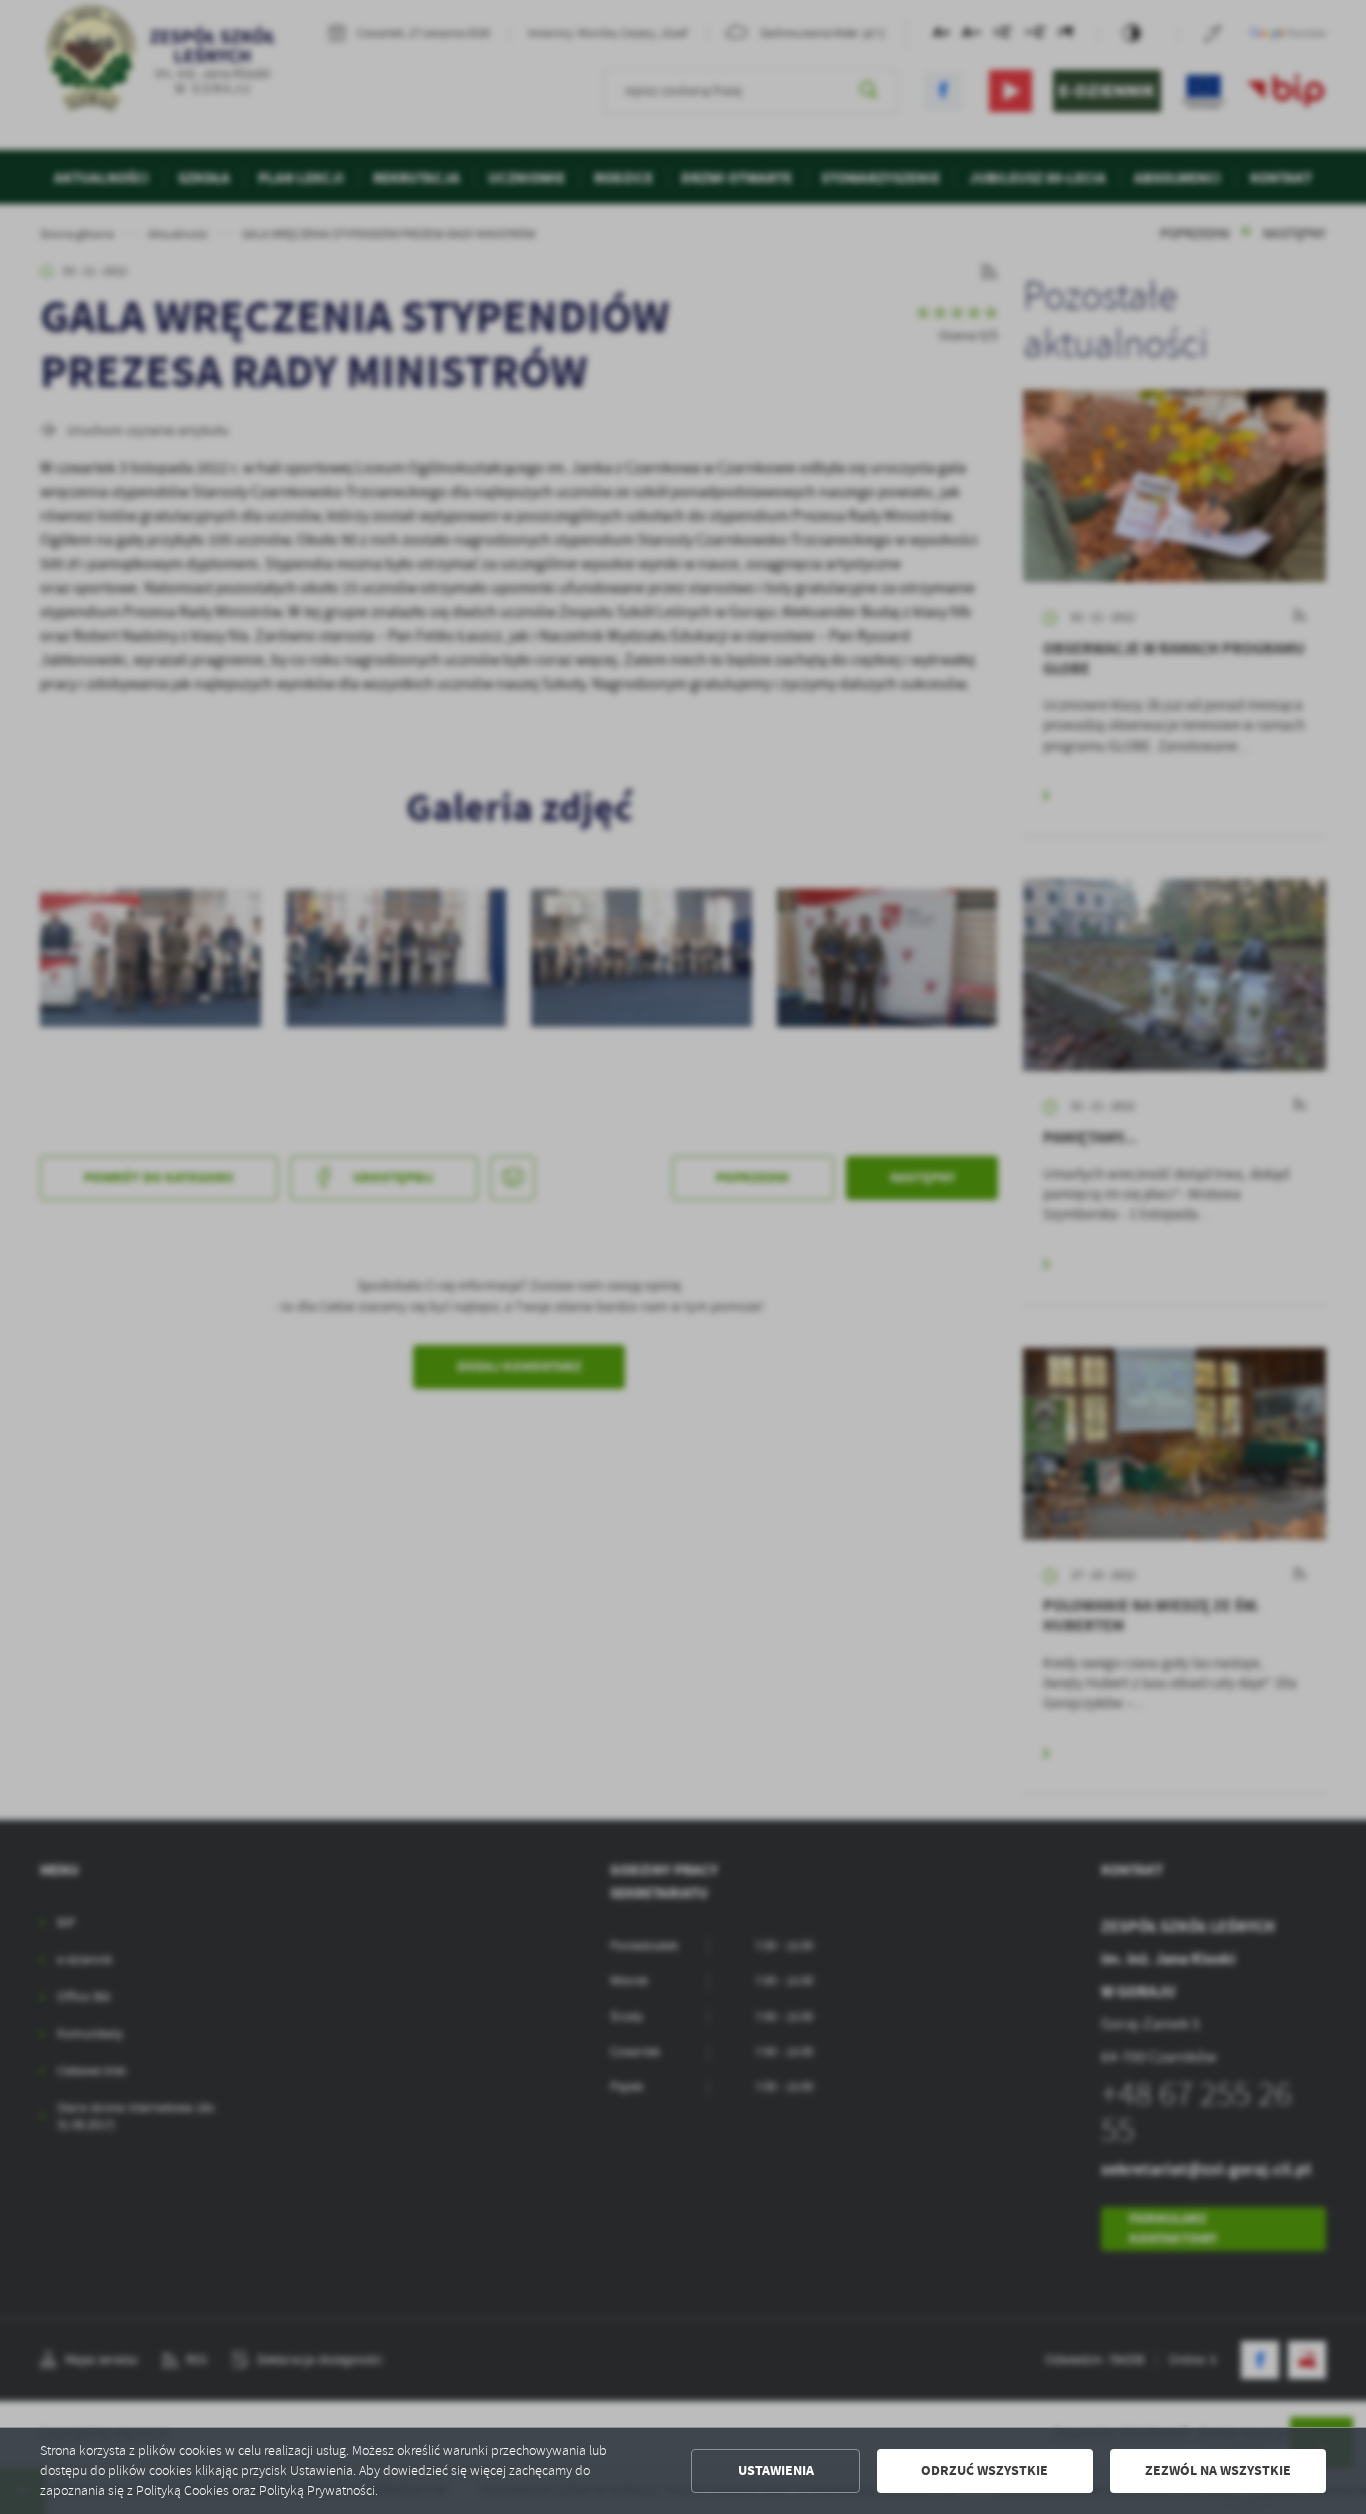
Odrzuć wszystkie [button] (984, 2470)
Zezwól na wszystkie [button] (1218, 2470)
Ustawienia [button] (776, 2470)
